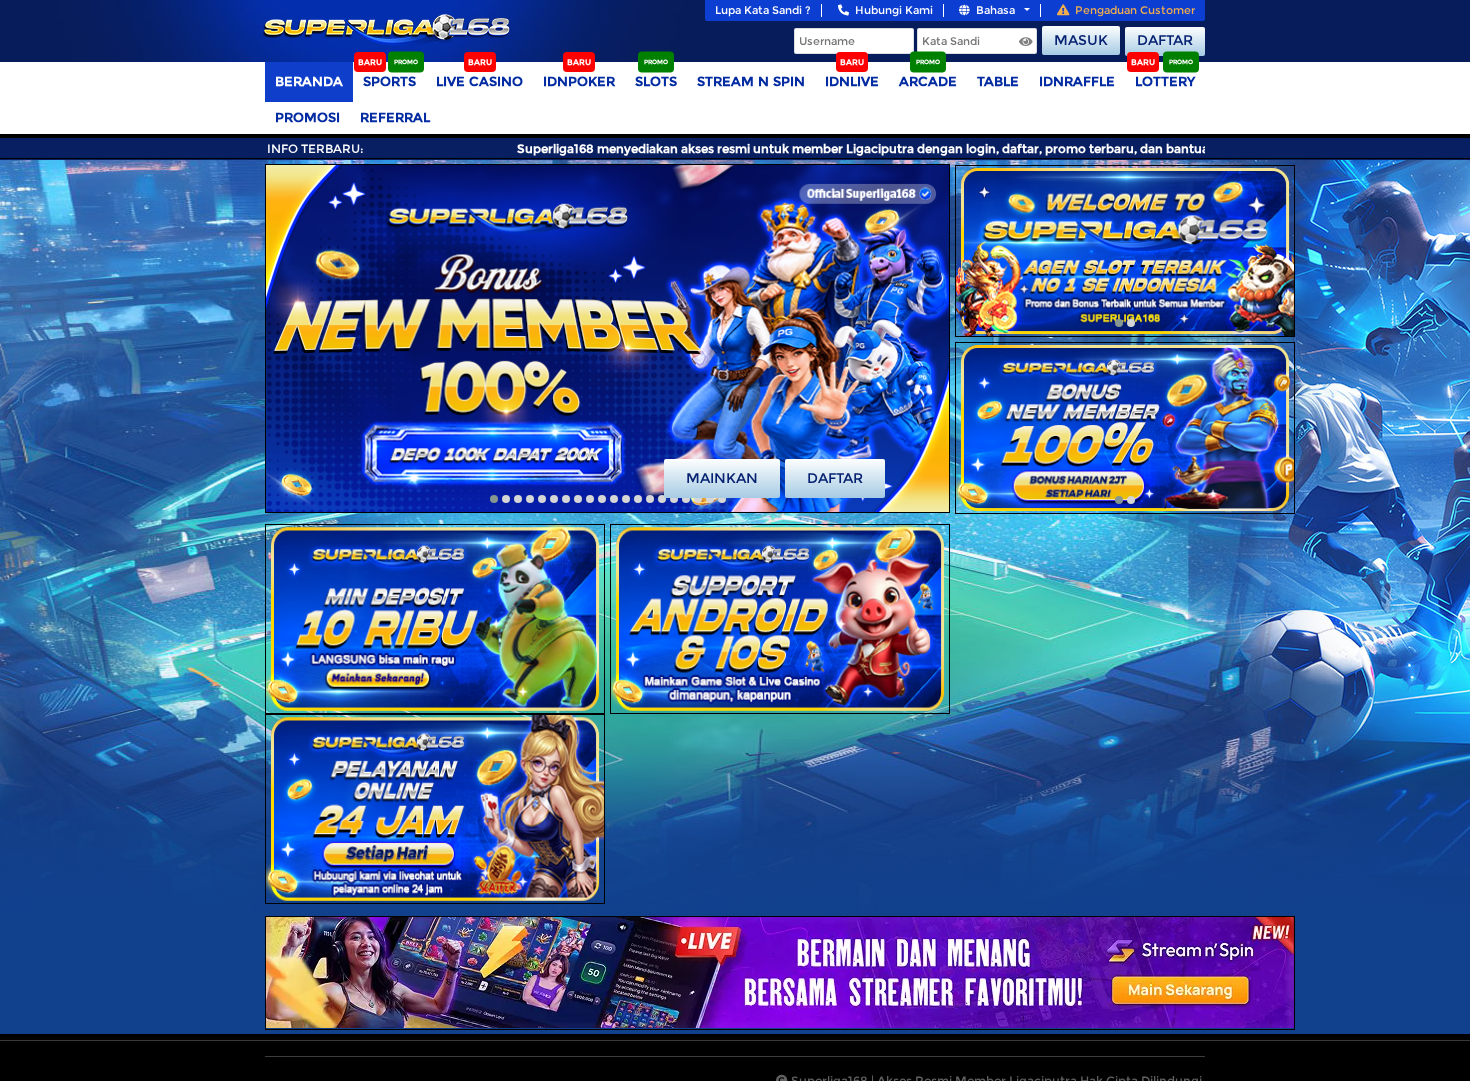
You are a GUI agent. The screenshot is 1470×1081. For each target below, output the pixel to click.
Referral (395, 117)
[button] (494, 499)
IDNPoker (579, 81)
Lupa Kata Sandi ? (763, 10)
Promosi (307, 117)
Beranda (309, 81)
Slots (656, 81)
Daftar (1165, 40)
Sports (389, 81)
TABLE (998, 81)
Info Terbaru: (315, 148)
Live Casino (479, 81)
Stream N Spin (751, 81)
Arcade (928, 81)
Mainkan (722, 478)
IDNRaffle (1077, 81)
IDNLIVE (852, 81)
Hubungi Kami (894, 10)
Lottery (1165, 81)
